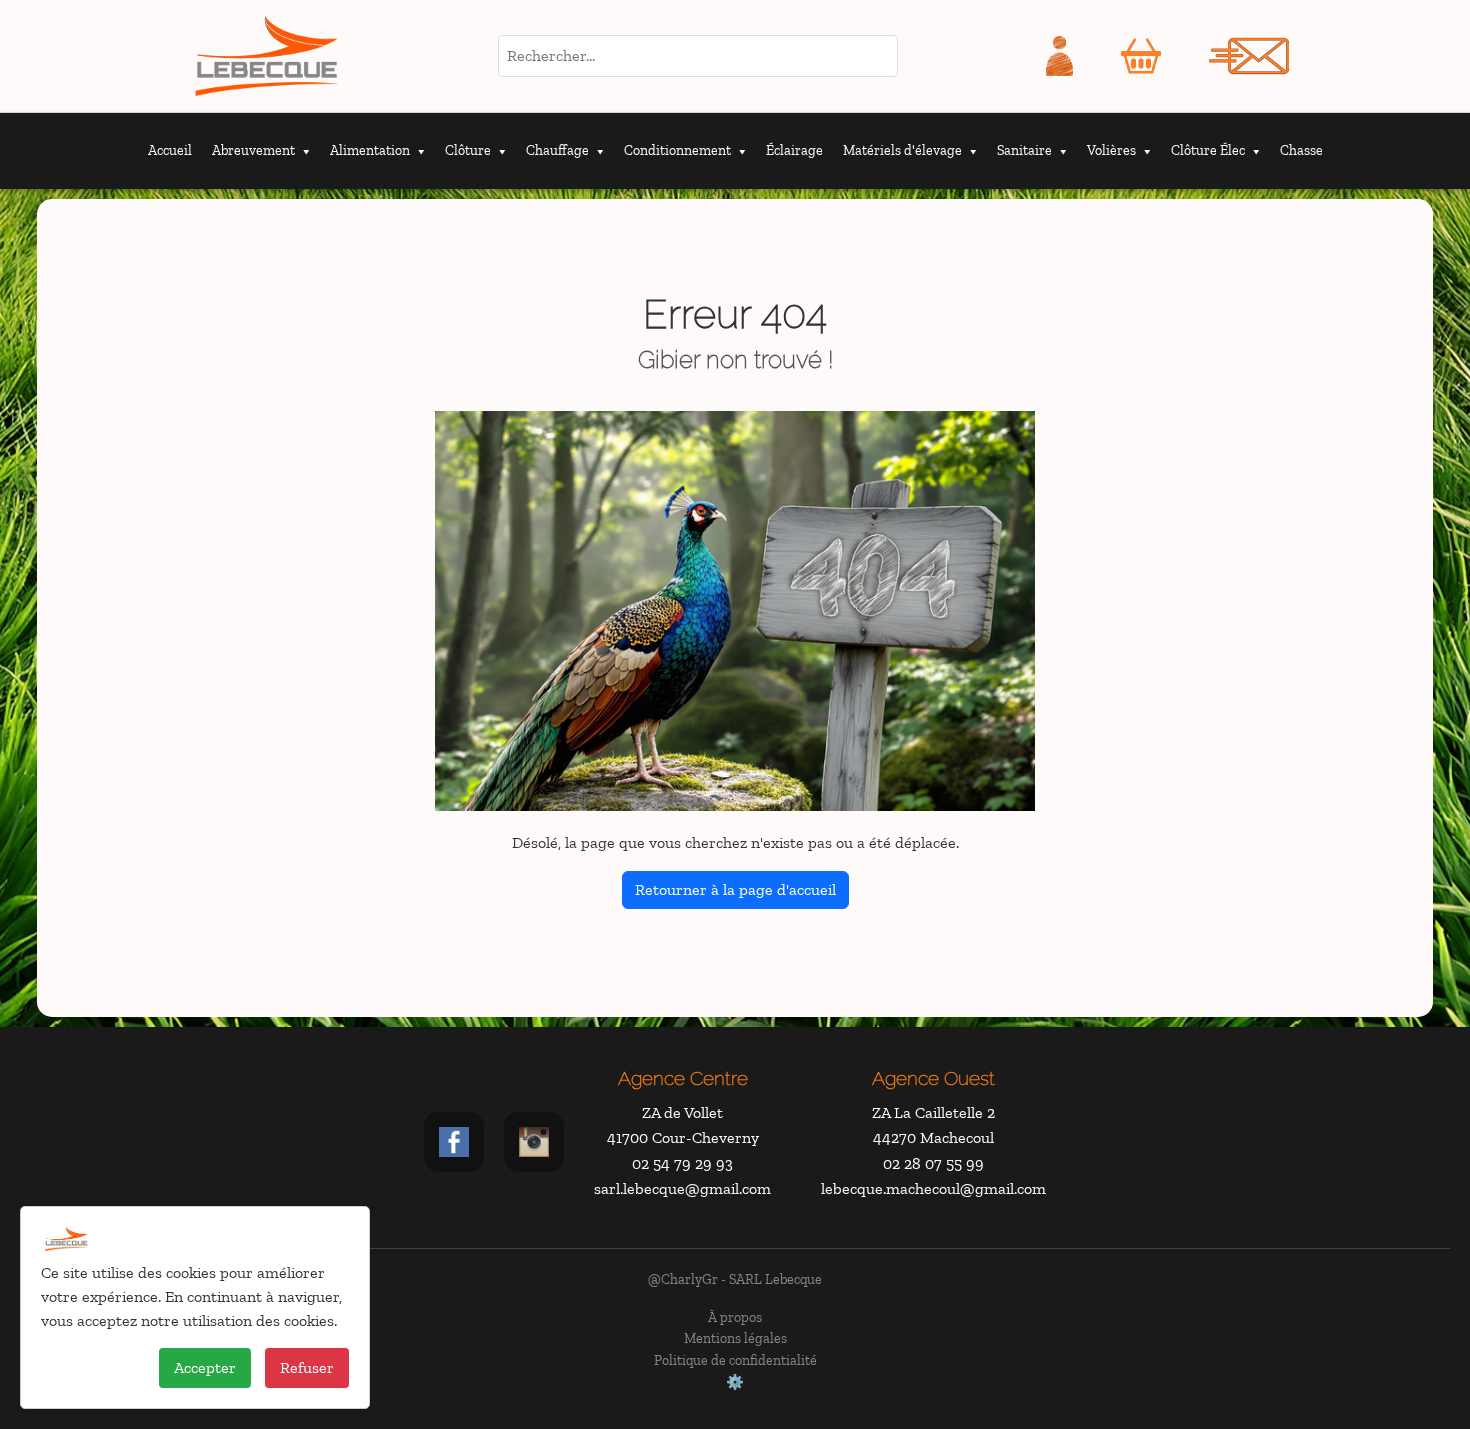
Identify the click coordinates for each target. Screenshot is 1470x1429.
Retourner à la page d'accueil (735, 889)
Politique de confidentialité (735, 1360)
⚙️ (735, 1382)
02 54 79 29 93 (682, 1163)
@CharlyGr (683, 1279)
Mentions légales (735, 1338)
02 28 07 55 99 (933, 1163)
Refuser (307, 1367)
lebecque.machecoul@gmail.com (933, 1188)
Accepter (205, 1367)
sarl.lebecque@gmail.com (682, 1188)
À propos (735, 1317)
